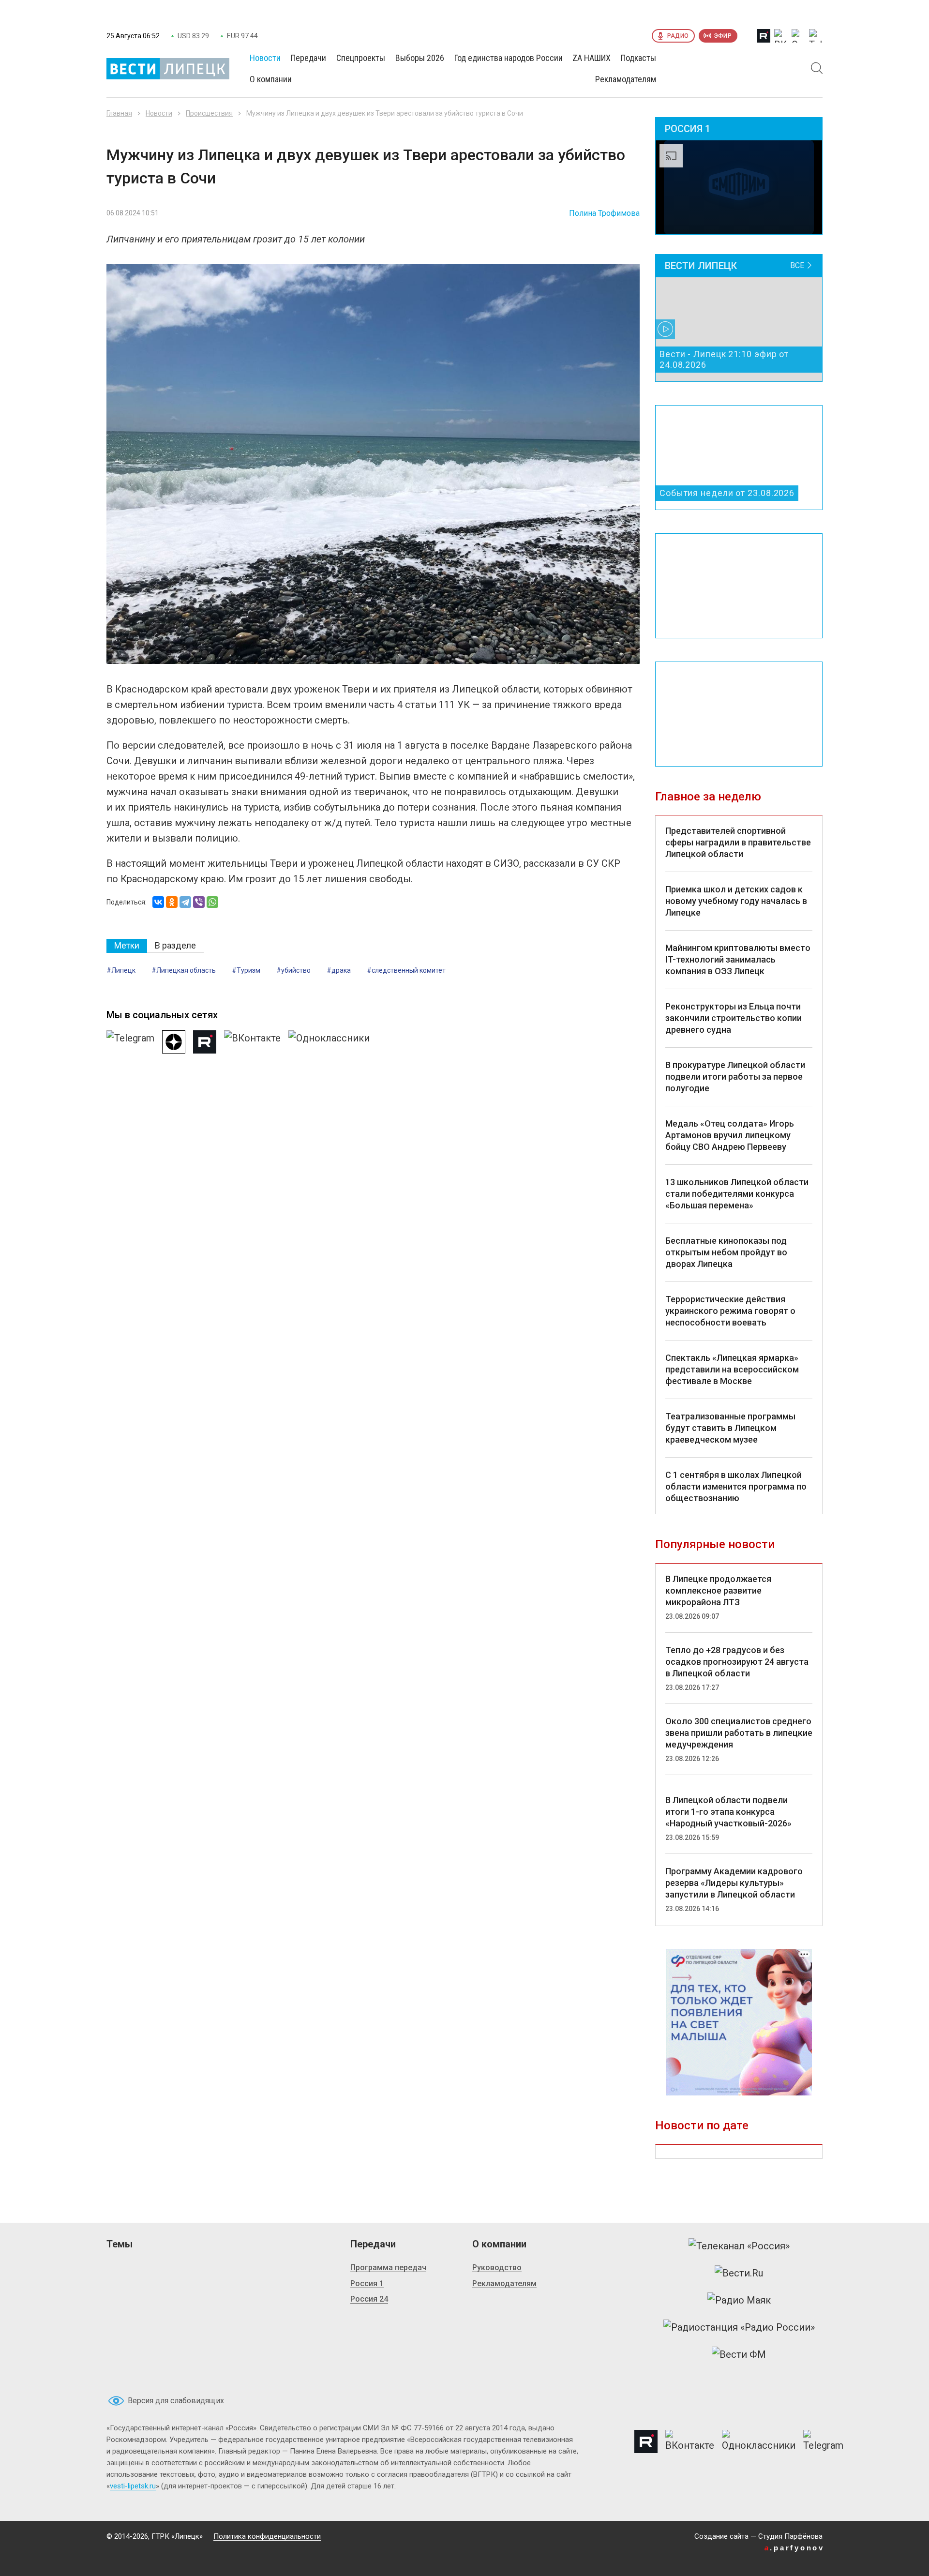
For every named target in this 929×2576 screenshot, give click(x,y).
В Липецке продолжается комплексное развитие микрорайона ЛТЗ (718, 1590)
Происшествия (209, 113)
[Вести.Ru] (739, 2273)
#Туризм (246, 970)
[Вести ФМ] (739, 2354)
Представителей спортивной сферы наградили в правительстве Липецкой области (738, 842)
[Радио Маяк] (739, 2300)
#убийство (293, 970)
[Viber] (199, 902)
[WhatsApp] (212, 902)
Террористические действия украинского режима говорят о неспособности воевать (730, 1311)
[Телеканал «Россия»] (739, 2246)
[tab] (127, 946)
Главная (119, 113)
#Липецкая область (184, 970)
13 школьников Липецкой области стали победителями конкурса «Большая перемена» (737, 1194)
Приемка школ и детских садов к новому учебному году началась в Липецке (736, 901)
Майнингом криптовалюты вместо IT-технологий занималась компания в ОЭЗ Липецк (738, 959)
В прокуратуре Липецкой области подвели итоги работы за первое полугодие (735, 1077)
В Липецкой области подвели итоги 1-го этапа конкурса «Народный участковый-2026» (728, 1812)
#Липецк (121, 970)
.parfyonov (794, 2548)
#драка (339, 970)
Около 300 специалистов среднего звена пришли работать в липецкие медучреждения (739, 1733)
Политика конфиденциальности (267, 2536)
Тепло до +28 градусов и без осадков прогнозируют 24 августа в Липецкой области (737, 1662)
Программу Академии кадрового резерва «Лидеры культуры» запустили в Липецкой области (734, 1883)
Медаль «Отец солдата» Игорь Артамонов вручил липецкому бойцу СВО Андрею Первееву (730, 1135)
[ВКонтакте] (158, 902)
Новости (159, 113)
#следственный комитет (406, 970)
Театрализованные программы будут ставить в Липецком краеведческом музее (730, 1428)
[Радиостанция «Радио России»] (739, 2327)
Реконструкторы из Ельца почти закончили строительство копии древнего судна (734, 1018)
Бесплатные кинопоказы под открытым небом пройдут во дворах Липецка (726, 1252)
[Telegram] (185, 902)
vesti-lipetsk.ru (133, 2486)
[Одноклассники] (172, 902)
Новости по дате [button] (702, 2125)
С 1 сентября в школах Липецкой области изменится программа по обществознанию (736, 1486)
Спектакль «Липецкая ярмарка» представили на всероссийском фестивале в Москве (732, 1369)
